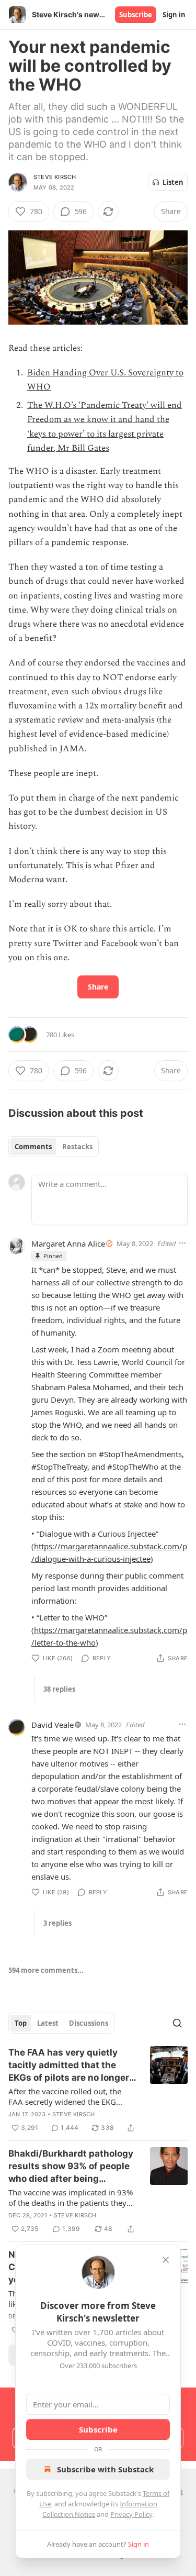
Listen (173, 182)
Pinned (53, 1256)
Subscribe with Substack (105, 2469)
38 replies (59, 1689)
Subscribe (136, 15)
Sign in (174, 15)
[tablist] (54, 1147)
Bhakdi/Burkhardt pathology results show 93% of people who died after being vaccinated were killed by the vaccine (73, 2167)
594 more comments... (46, 1970)
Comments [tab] (33, 1147)
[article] (98, 2090)
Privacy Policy (131, 2514)
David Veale (53, 1725)
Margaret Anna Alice (68, 1243)
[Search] (177, 2023)
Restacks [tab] (77, 1147)
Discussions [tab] (89, 2023)
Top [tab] (21, 2023)
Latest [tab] (48, 2023)
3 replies (57, 1923)
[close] (166, 2260)
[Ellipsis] (182, 1243)
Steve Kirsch (55, 177)
